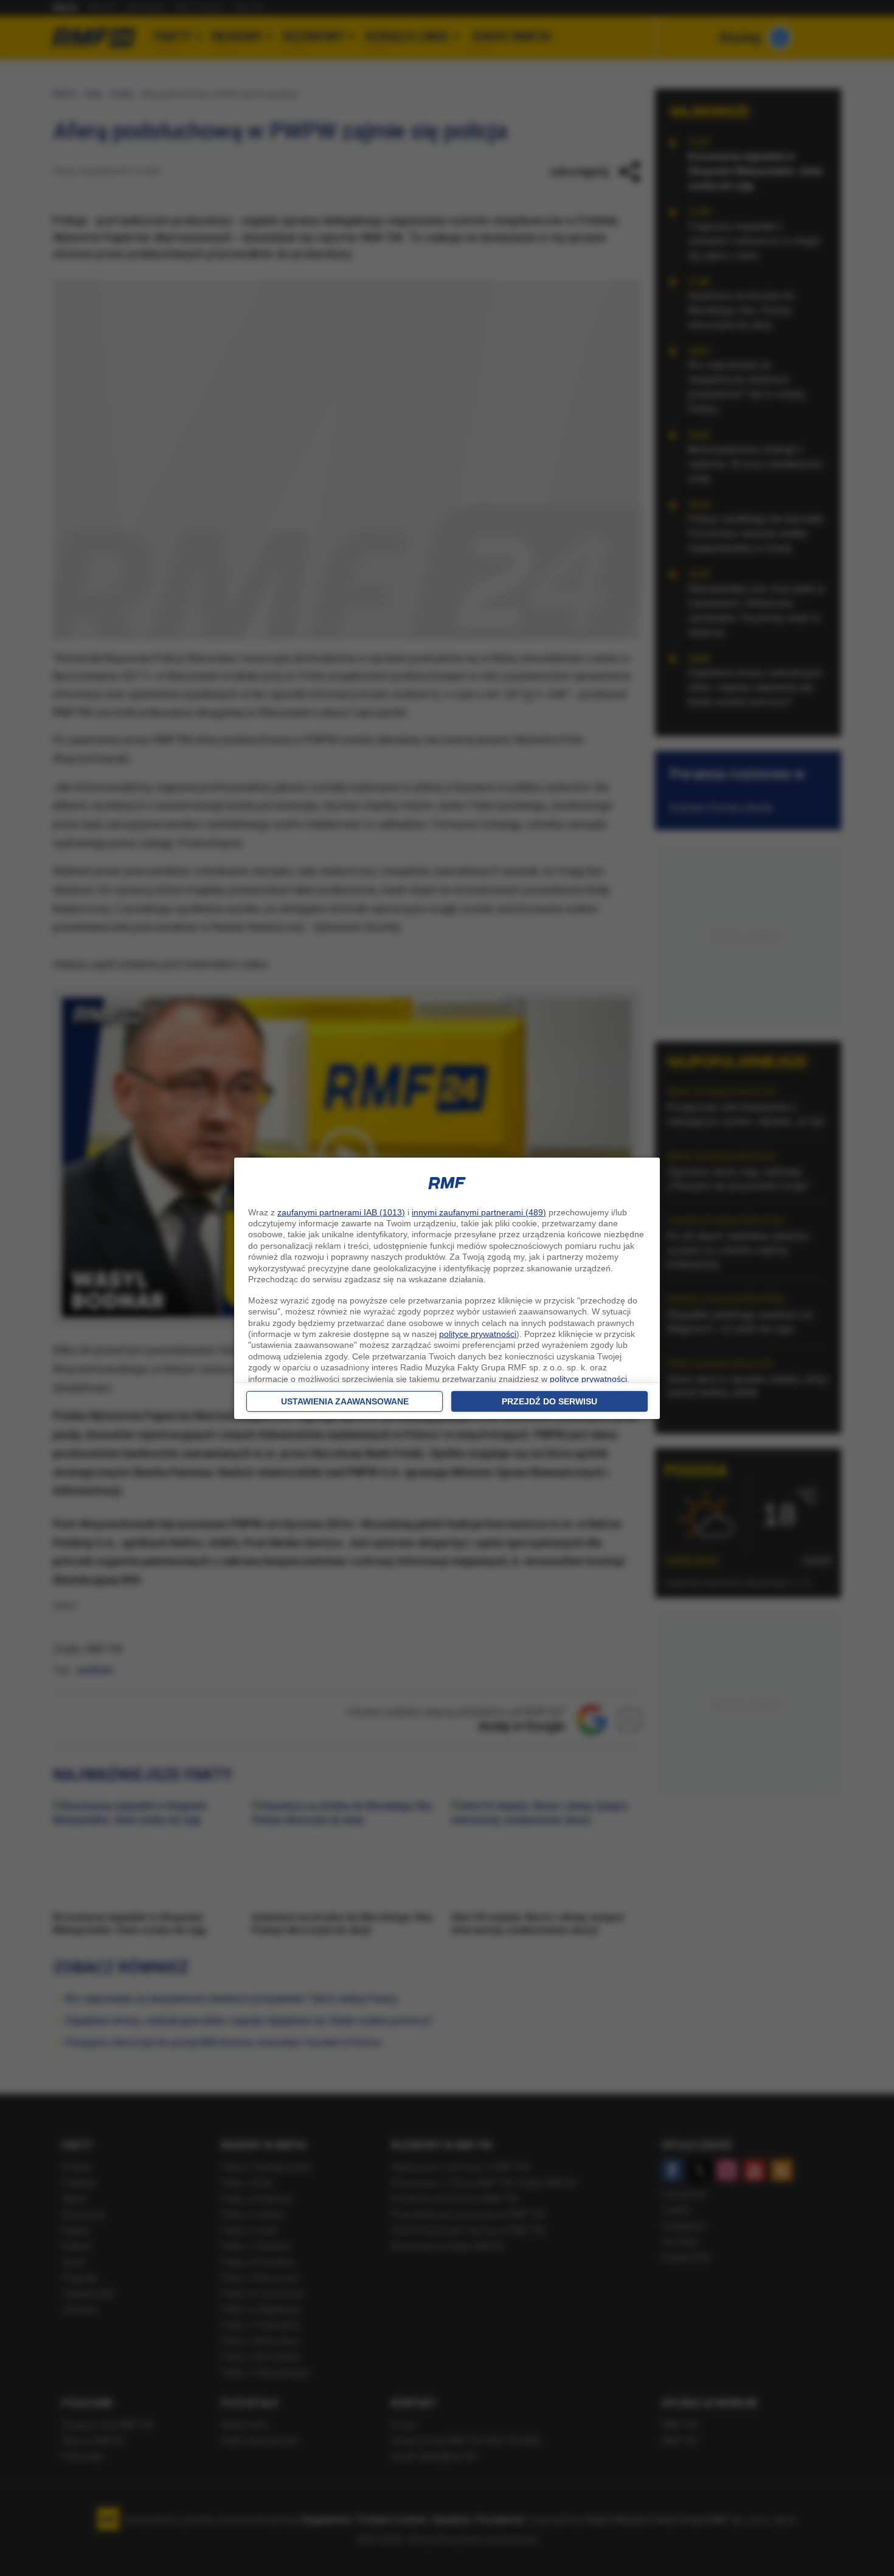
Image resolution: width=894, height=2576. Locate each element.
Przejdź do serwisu (549, 1401)
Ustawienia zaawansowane (345, 1401)
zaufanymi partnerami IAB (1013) (341, 1212)
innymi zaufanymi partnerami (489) (479, 1212)
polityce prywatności (478, 1334)
